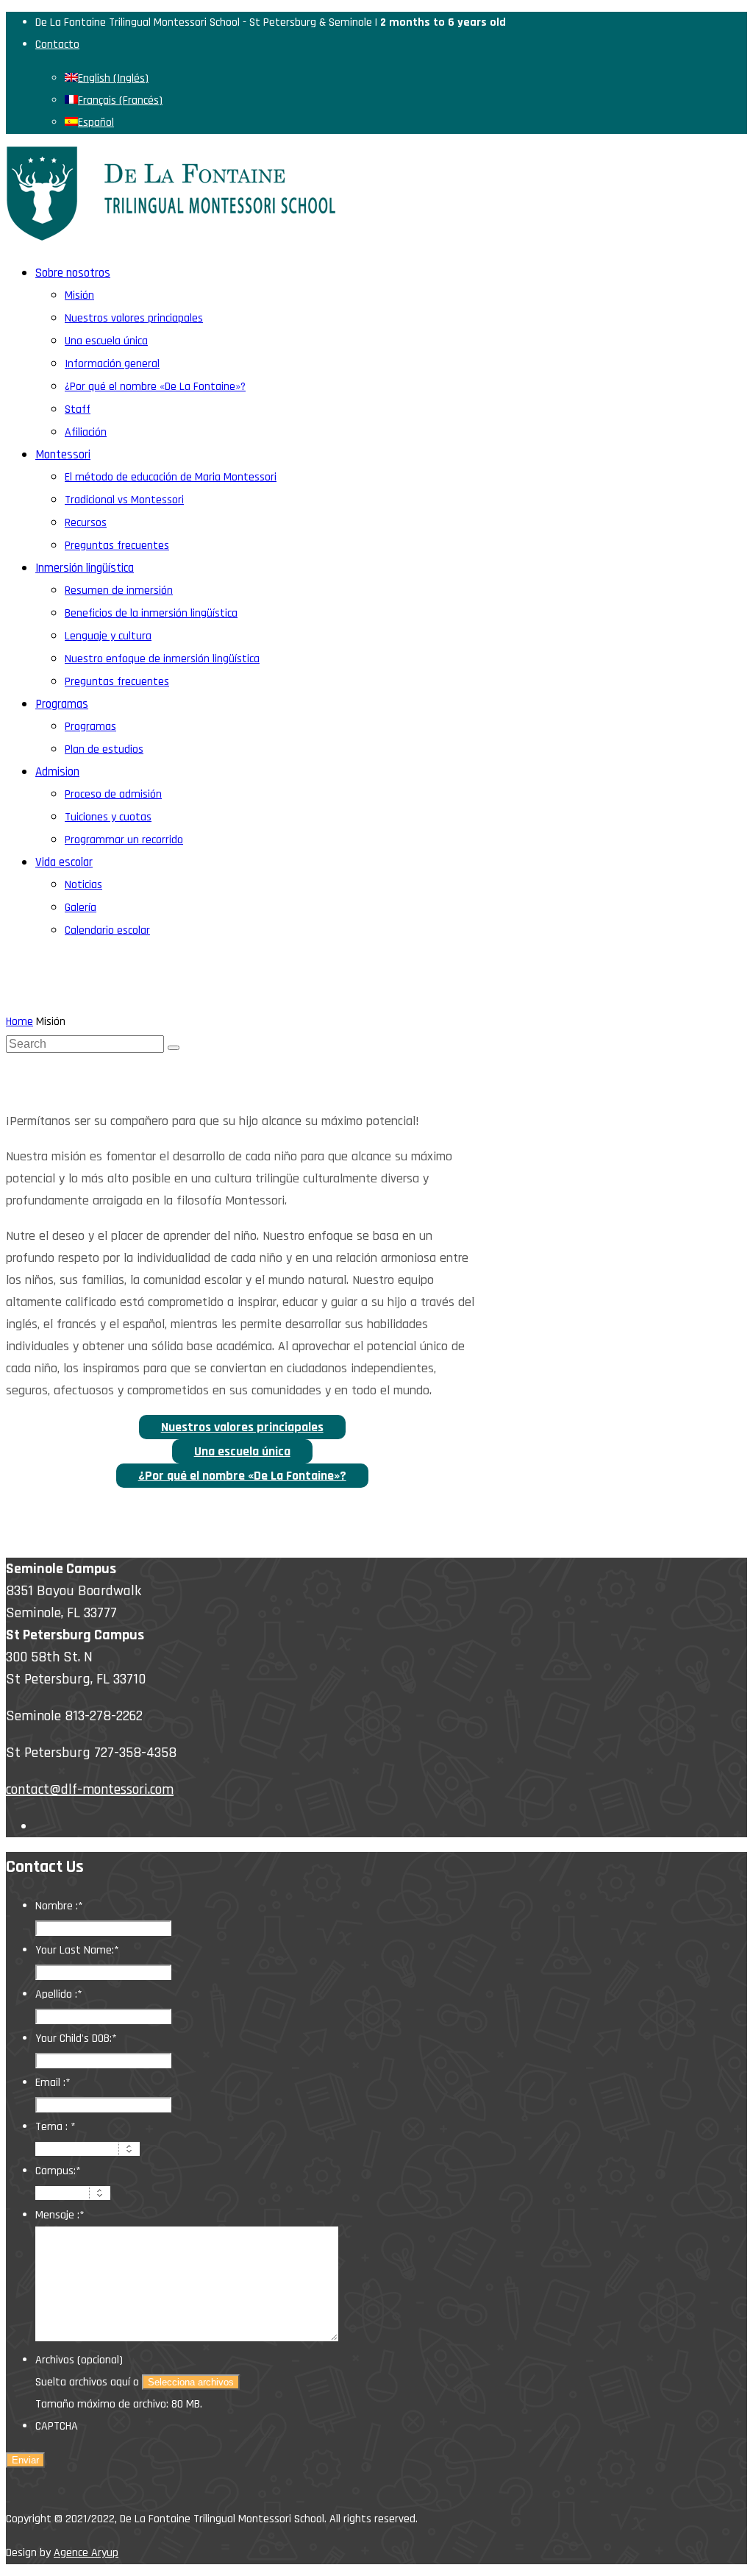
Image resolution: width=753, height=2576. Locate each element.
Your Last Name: (77, 1950)
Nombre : (59, 1906)
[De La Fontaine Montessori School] (171, 237)
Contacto (57, 45)
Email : (53, 2083)
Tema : (56, 2127)
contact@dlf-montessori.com (90, 1789)
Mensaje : (60, 2215)
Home (19, 1022)
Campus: (58, 2171)
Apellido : (59, 1994)
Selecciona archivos (191, 2382)
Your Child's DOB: (76, 2039)
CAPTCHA (57, 2426)
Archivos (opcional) (79, 2360)
